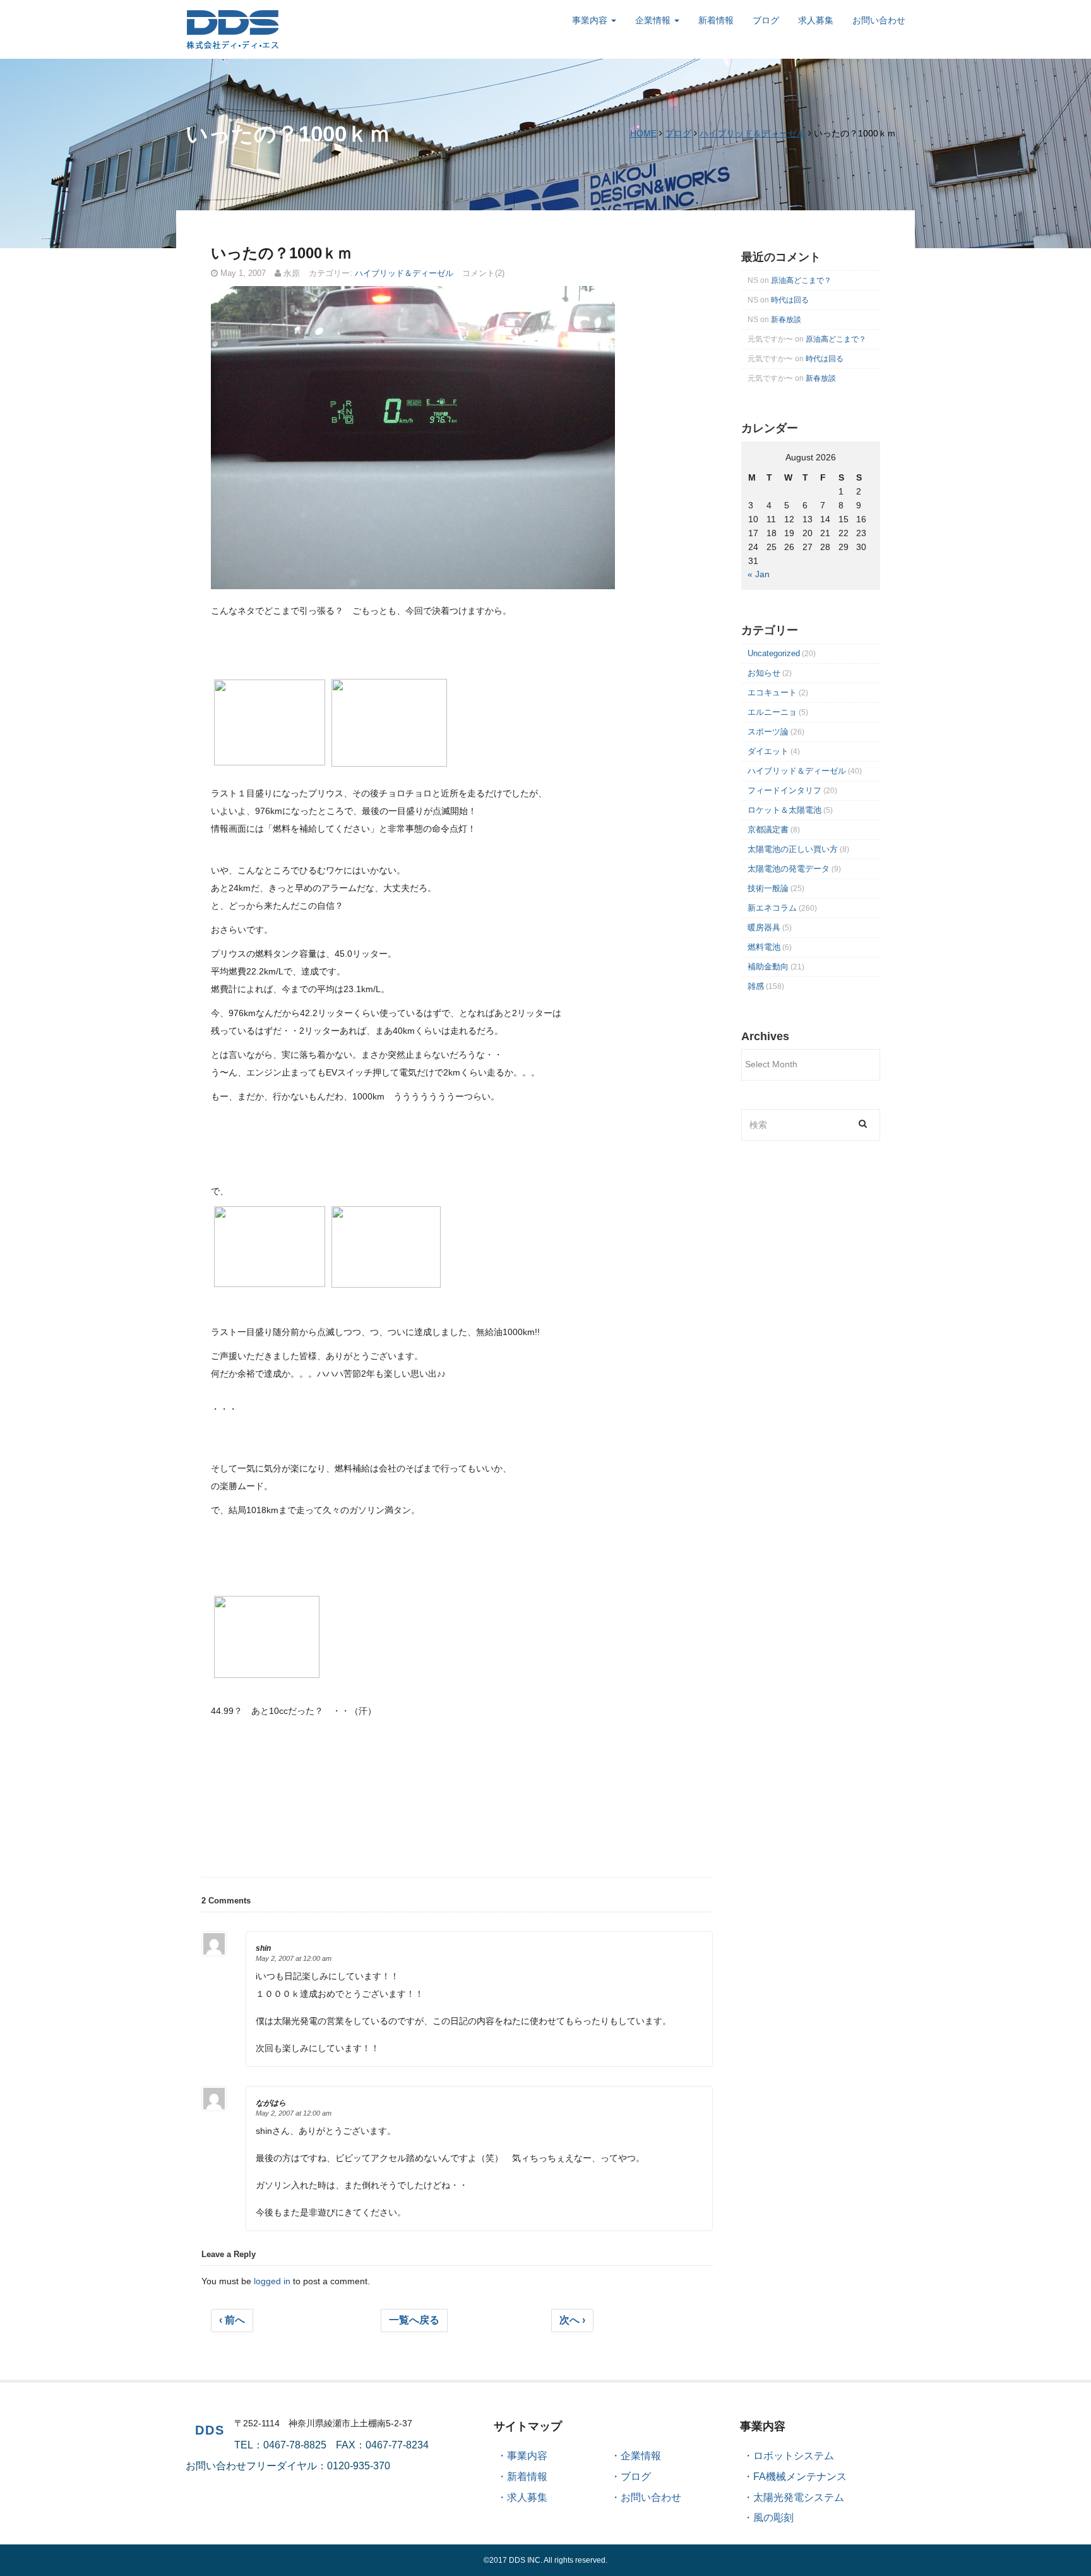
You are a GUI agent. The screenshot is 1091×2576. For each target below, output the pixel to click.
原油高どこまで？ (801, 280)
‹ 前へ (232, 2320)
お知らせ (764, 673)
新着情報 (716, 20)
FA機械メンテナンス (800, 2477)
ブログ (766, 20)
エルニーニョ (772, 712)
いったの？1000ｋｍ (282, 253)
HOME (643, 133)
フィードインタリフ (784, 790)
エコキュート (772, 692)
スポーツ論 (768, 732)
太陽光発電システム (799, 2497)
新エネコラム (772, 908)
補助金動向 (768, 967)
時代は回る (790, 300)
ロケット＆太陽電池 (784, 810)
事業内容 (591, 20)
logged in (272, 2281)
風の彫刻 (773, 2518)
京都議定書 (768, 830)
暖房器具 (764, 927)
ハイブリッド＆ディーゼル (753, 133)
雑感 (756, 986)
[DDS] (233, 28)
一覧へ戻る (414, 2320)
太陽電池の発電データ (789, 869)
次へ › (572, 2320)
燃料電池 (764, 947)
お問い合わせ (879, 20)
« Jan (759, 574)
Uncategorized (774, 653)
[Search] (863, 1123)
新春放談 (786, 320)
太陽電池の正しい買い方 (793, 849)
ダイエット (768, 751)
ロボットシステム (794, 2456)
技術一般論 (768, 888)
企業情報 (654, 20)
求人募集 (816, 20)
